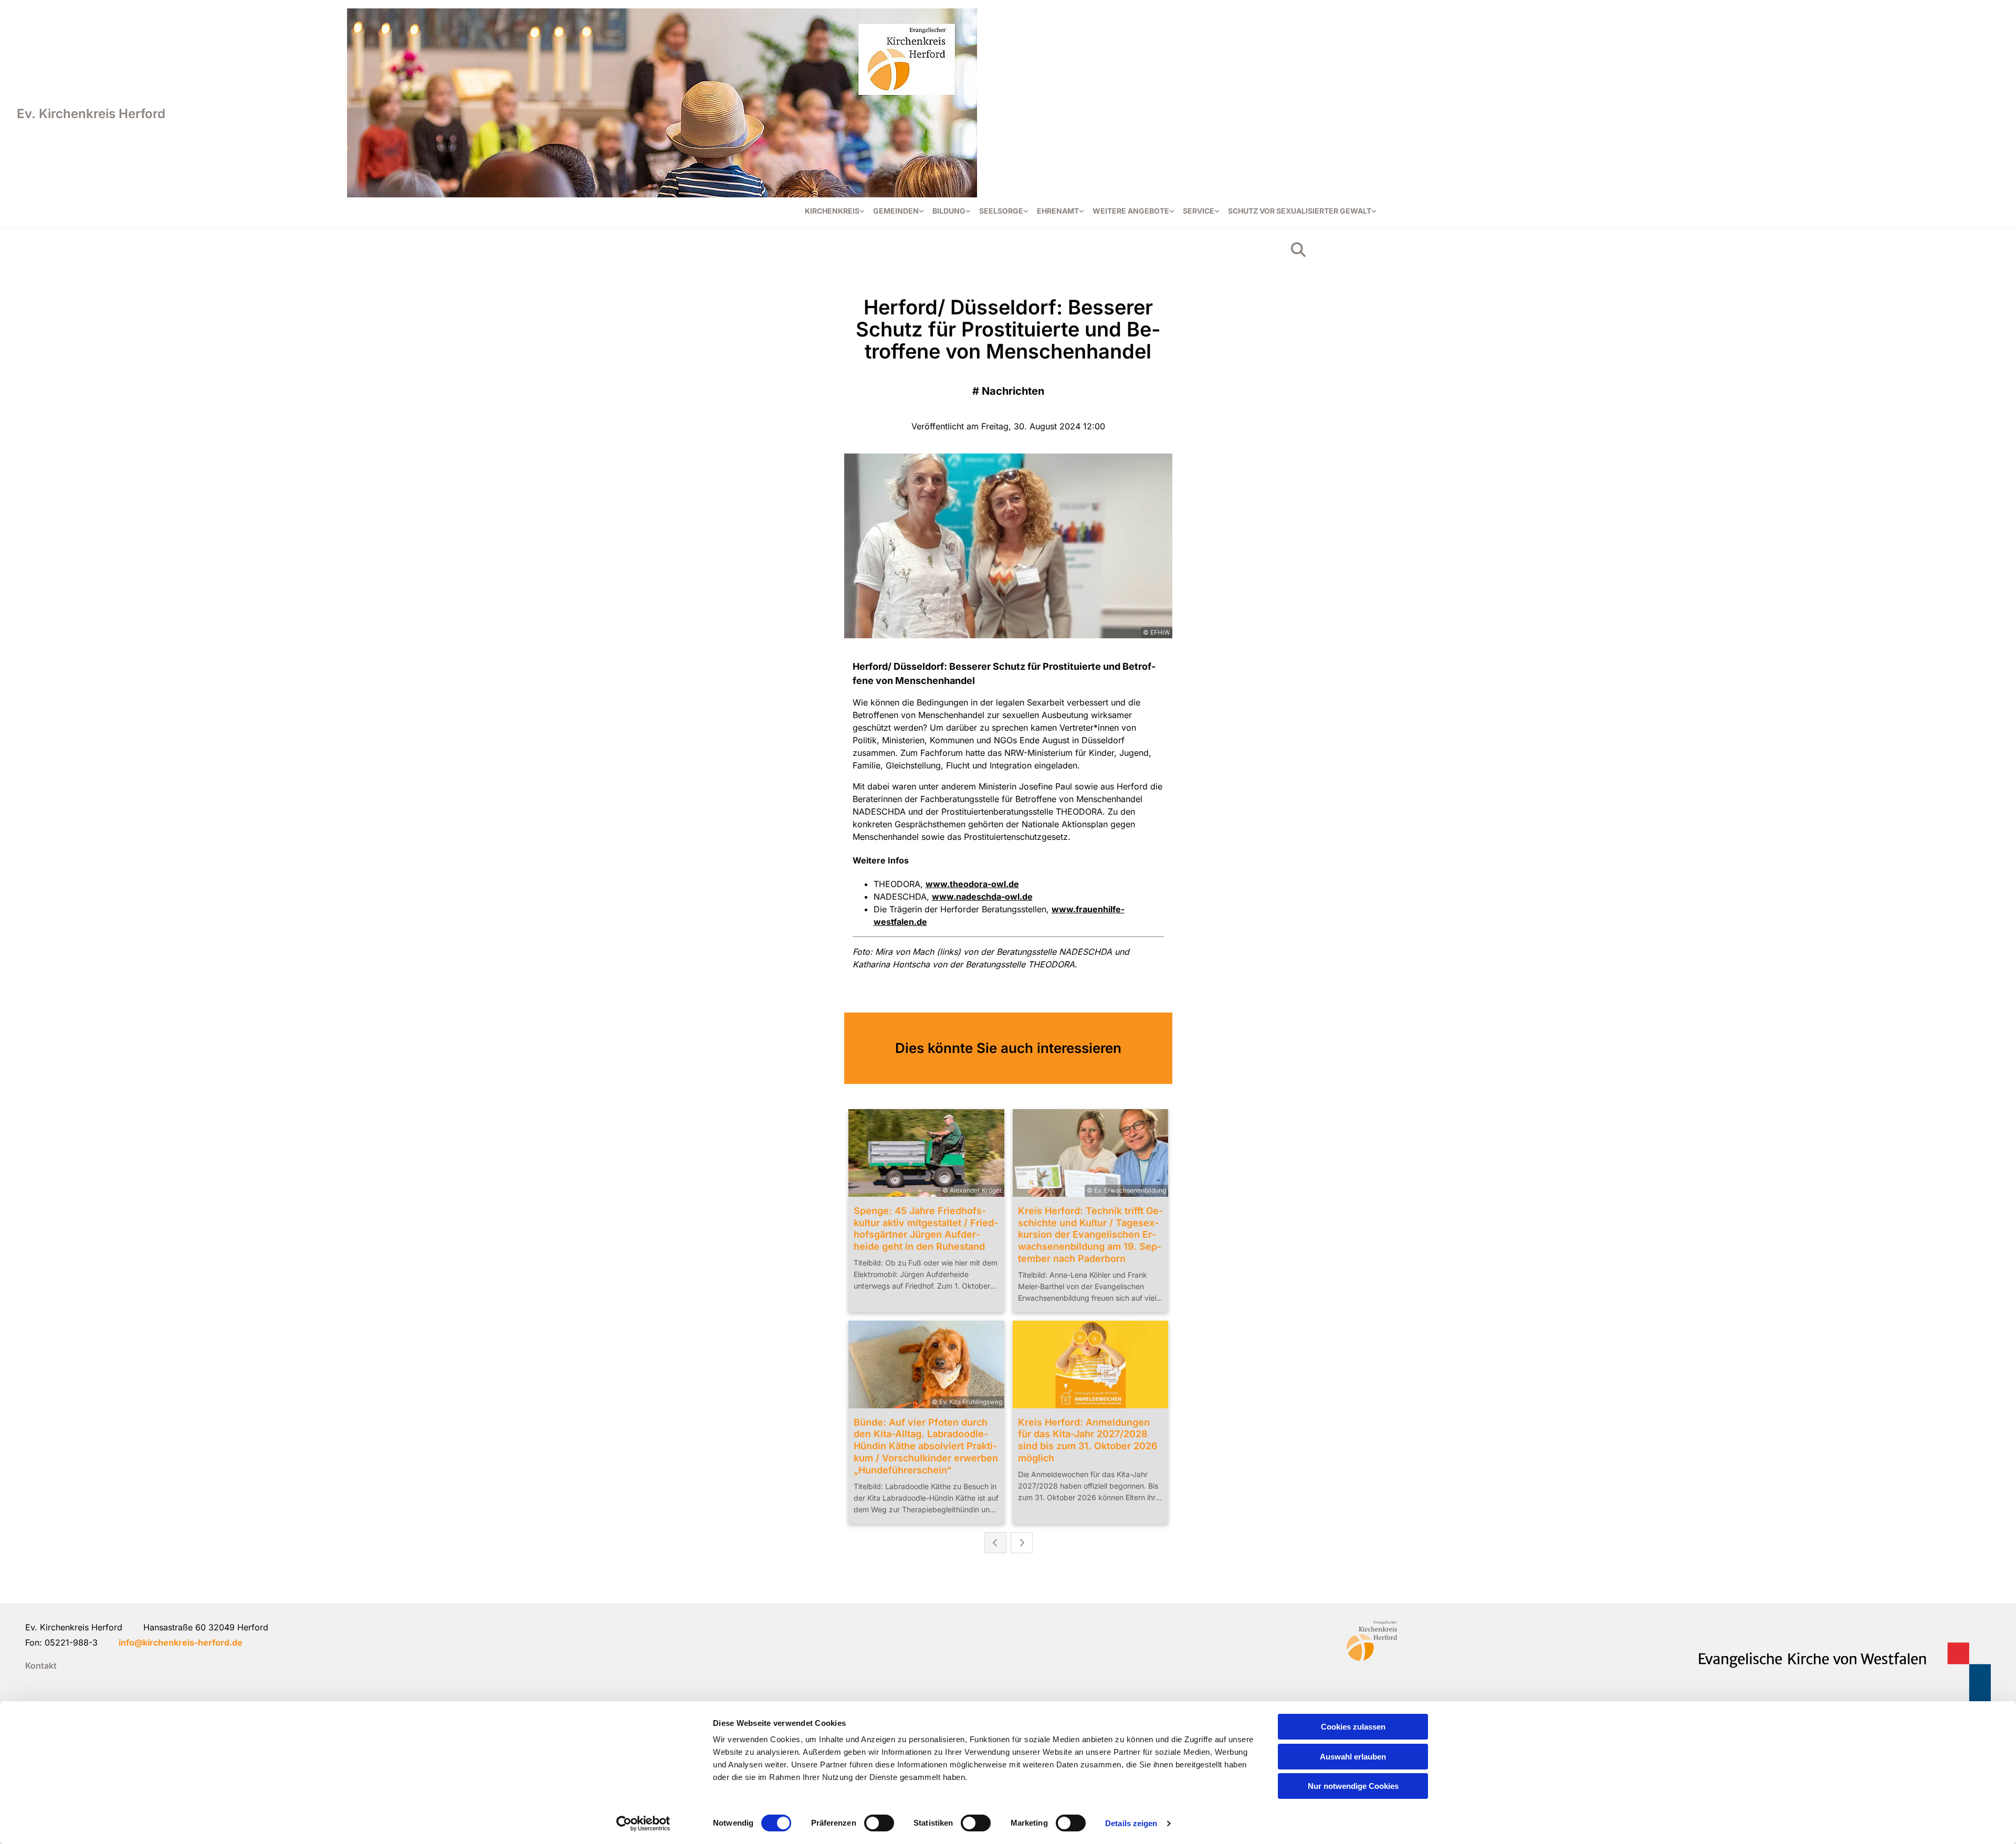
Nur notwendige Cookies (1353, 1786)
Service (1199, 211)
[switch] (879, 1823)
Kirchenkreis (832, 211)
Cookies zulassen (1353, 1727)
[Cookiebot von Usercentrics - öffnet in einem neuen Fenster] (643, 1824)
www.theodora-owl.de (972, 884)
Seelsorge (1001, 211)
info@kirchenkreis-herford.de (181, 1642)
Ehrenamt (1058, 211)
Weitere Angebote (1131, 211)
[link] (835, 211)
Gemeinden (896, 211)
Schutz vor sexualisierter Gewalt (1300, 211)
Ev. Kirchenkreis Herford (91, 114)
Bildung (949, 211)
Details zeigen (1131, 1823)
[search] (1298, 250)
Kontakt (41, 1666)
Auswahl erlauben (1353, 1757)
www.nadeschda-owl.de (982, 897)
